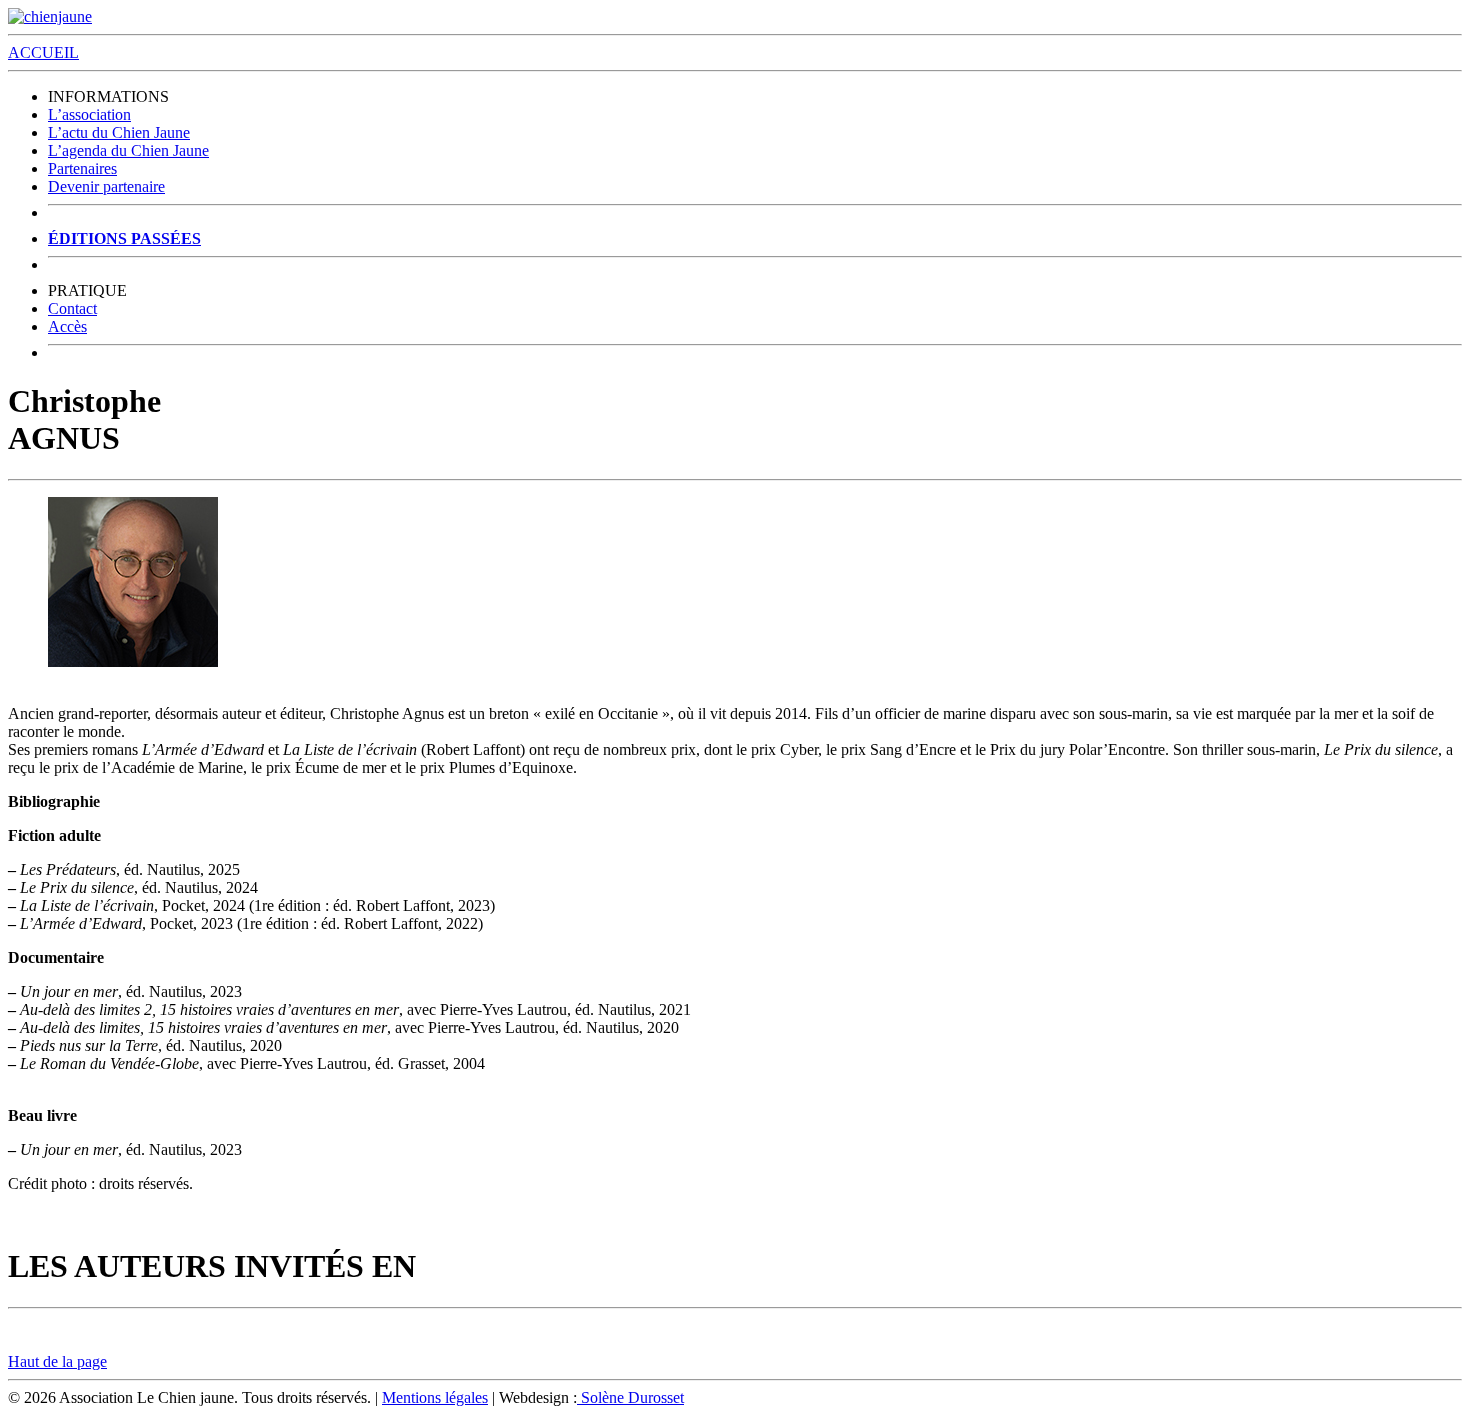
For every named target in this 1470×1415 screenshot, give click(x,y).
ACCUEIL (43, 52)
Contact (72, 308)
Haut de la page (57, 1361)
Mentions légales (435, 1397)
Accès (67, 326)
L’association (89, 114)
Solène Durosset (630, 1397)
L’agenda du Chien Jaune (128, 150)
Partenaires (82, 168)
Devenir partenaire (106, 186)
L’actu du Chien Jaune (119, 132)
